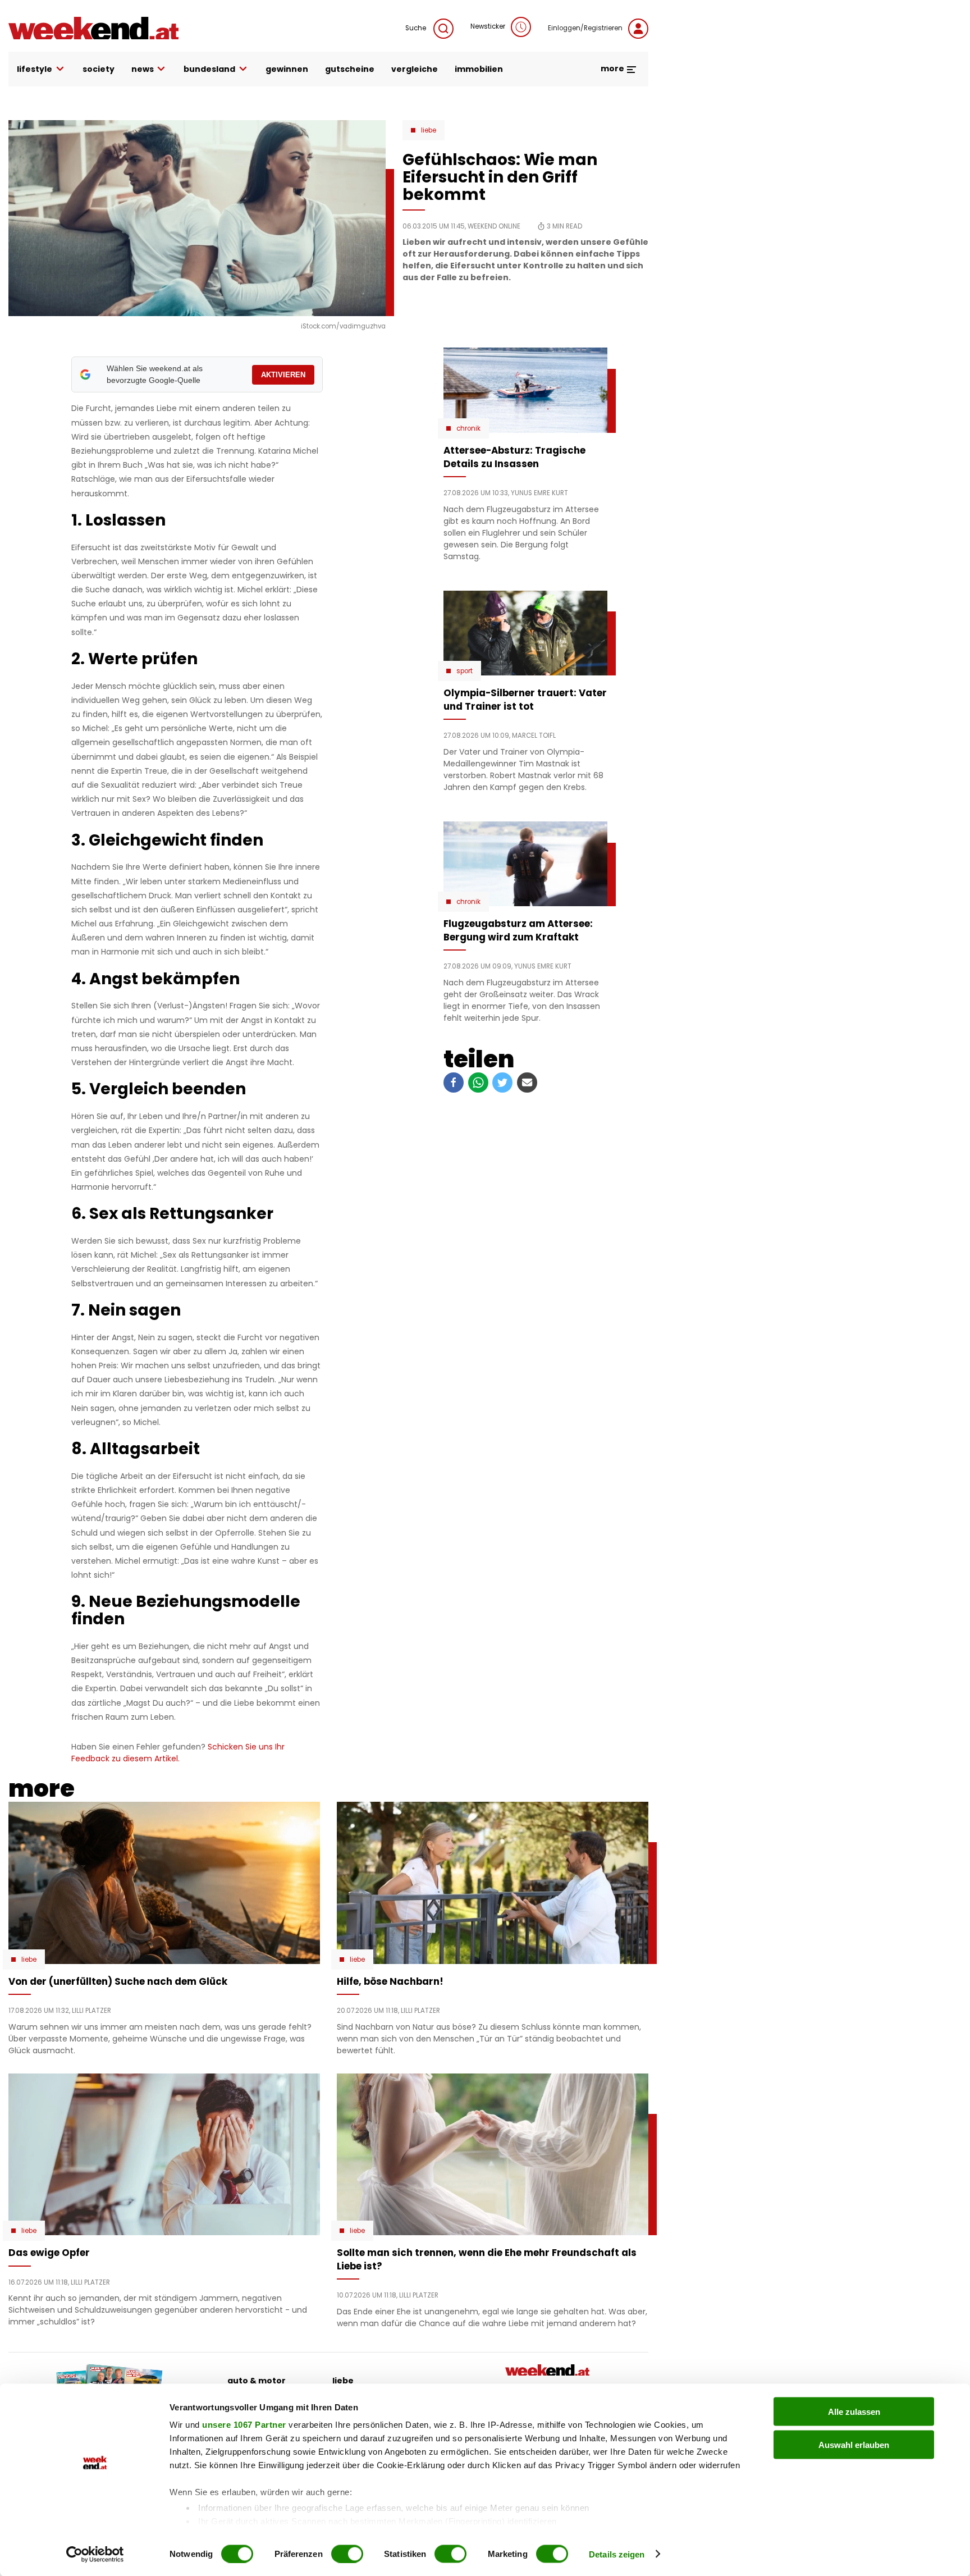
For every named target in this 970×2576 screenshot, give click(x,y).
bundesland (209, 69)
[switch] (347, 2554)
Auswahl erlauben (854, 2444)
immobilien (479, 69)
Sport (465, 671)
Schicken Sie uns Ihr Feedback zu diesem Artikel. (178, 1753)
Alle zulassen (854, 2412)
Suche (417, 28)
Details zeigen (617, 2554)
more (613, 68)
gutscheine (350, 69)
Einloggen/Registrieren (585, 28)
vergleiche (415, 69)
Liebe (429, 130)
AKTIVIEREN (283, 375)
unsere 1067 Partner (244, 2425)
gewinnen (287, 69)
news (143, 69)
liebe (343, 2381)
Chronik (468, 428)
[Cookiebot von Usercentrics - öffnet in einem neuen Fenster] (95, 2554)
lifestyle (35, 69)
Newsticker (488, 26)
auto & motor (257, 2381)
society (99, 69)
